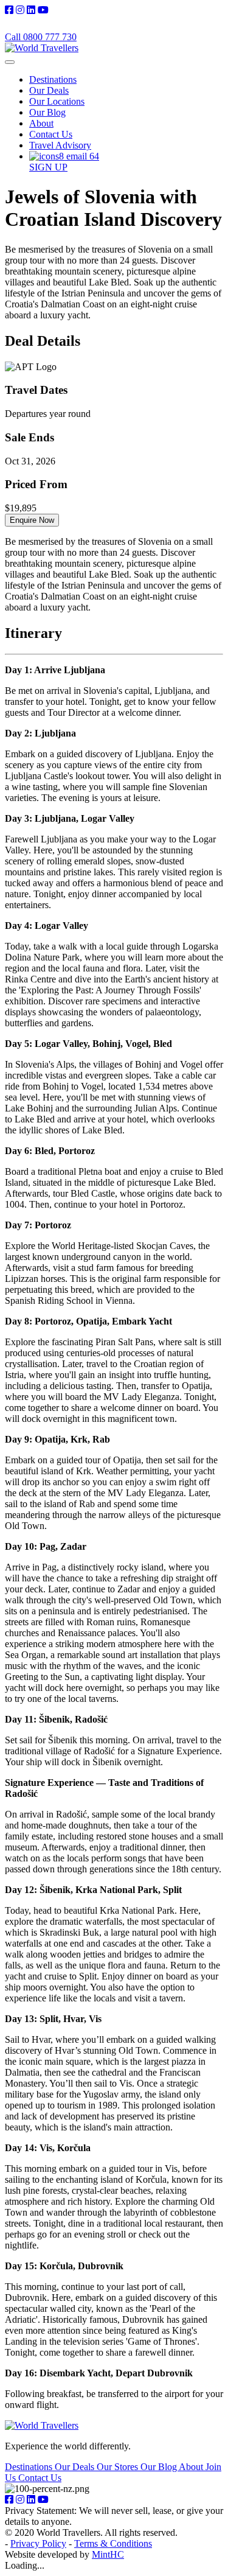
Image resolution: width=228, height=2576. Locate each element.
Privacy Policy (38, 2543)
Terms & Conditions (113, 2543)
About (41, 123)
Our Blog (47, 112)
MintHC (108, 2554)
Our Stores (119, 2467)
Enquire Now (32, 520)
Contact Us (51, 134)
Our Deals (49, 90)
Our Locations (57, 101)
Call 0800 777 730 (41, 37)
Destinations (53, 79)
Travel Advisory (60, 145)
